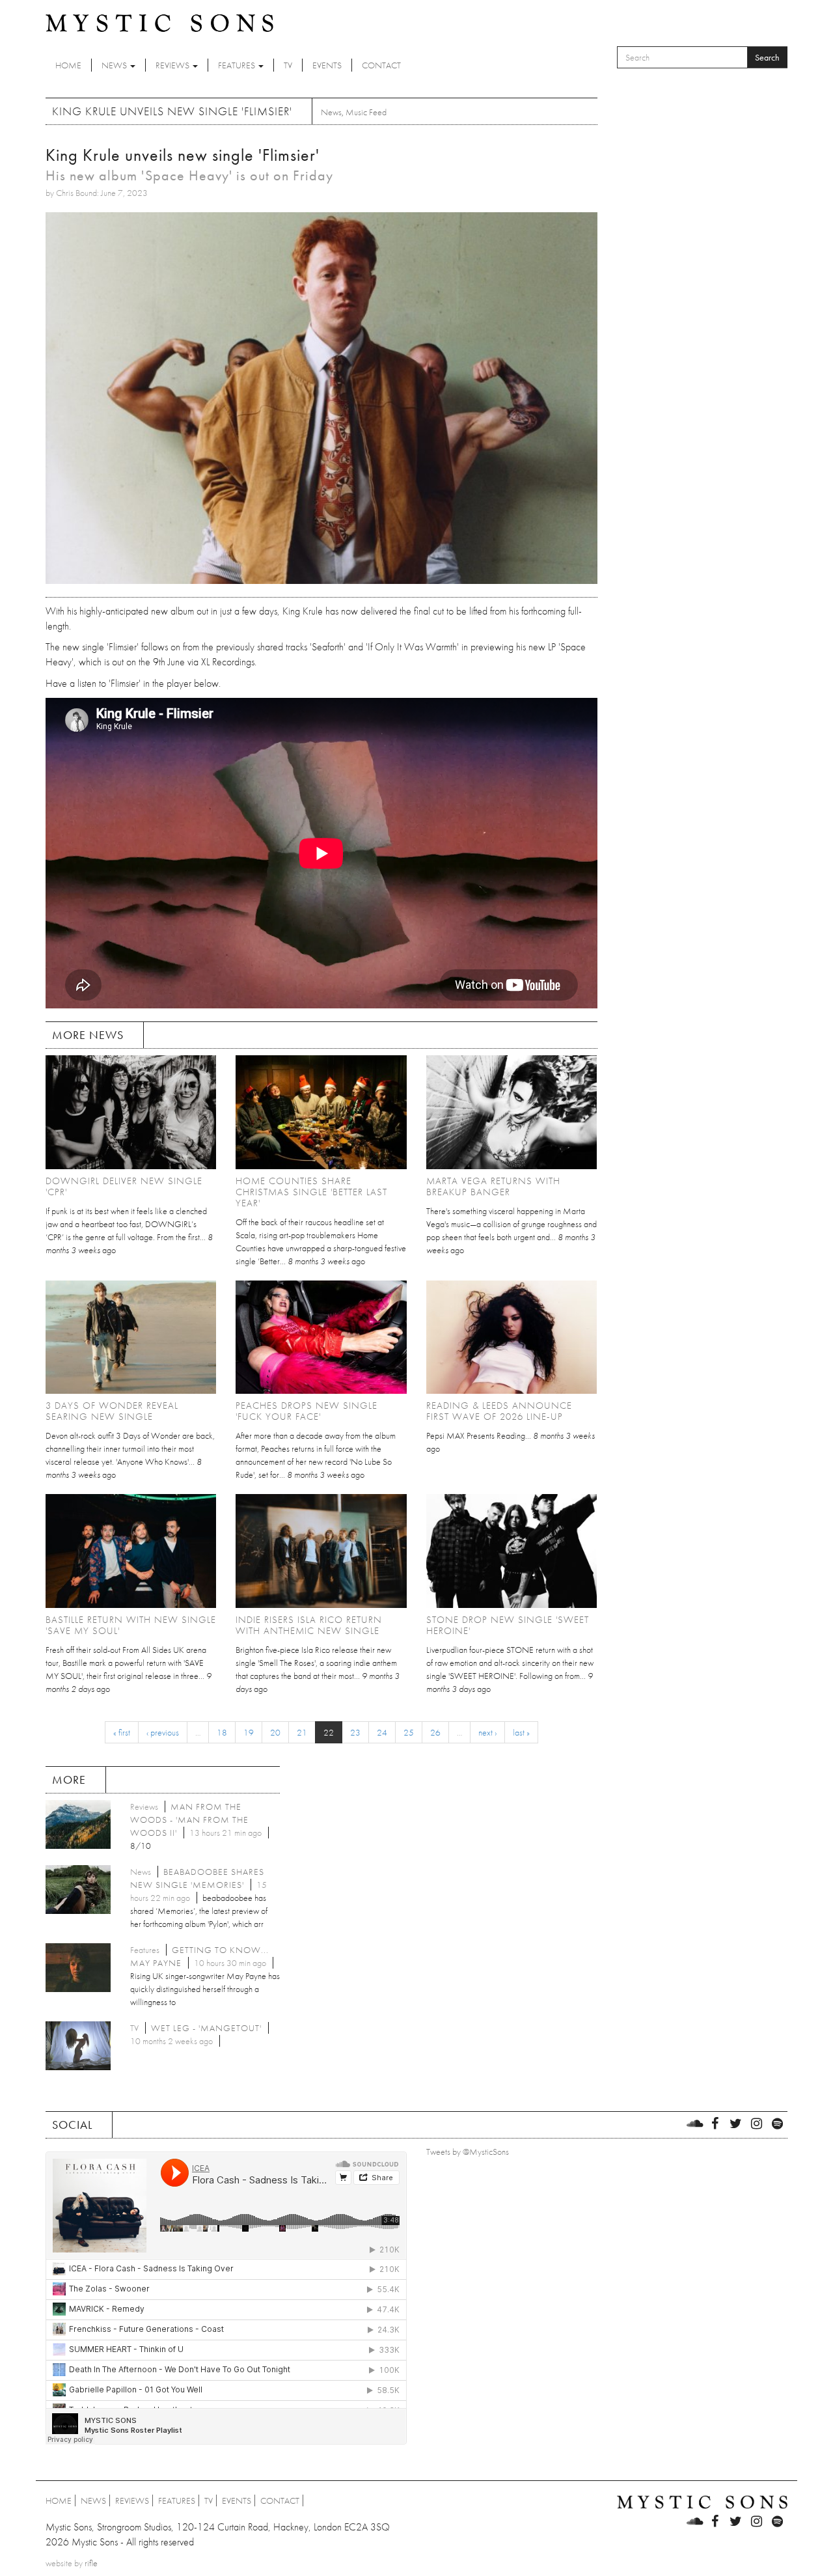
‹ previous (163, 1732)
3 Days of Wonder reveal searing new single (112, 1411)
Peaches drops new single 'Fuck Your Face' (307, 1411)
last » (521, 1732)
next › (487, 1732)
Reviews (173, 65)
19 (249, 1732)
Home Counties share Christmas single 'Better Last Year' (311, 1192)
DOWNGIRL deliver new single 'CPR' (124, 1186)
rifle (91, 2563)
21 (302, 1732)
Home (68, 65)
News (115, 65)
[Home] (159, 22)
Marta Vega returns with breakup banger (493, 1186)
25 (409, 1732)
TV (288, 65)
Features (238, 65)
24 (382, 1732)
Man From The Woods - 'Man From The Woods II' (189, 1820)
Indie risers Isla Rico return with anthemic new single (309, 1625)
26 (435, 1732)
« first (122, 1732)
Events (327, 65)
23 (355, 1732)
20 (275, 1732)
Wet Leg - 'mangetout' (206, 2028)
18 (222, 1732)
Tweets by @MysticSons (468, 2152)
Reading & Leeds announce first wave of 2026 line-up (499, 1411)
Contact (381, 65)
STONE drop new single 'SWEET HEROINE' (508, 1625)
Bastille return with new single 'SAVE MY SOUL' (131, 1625)
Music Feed (366, 112)
